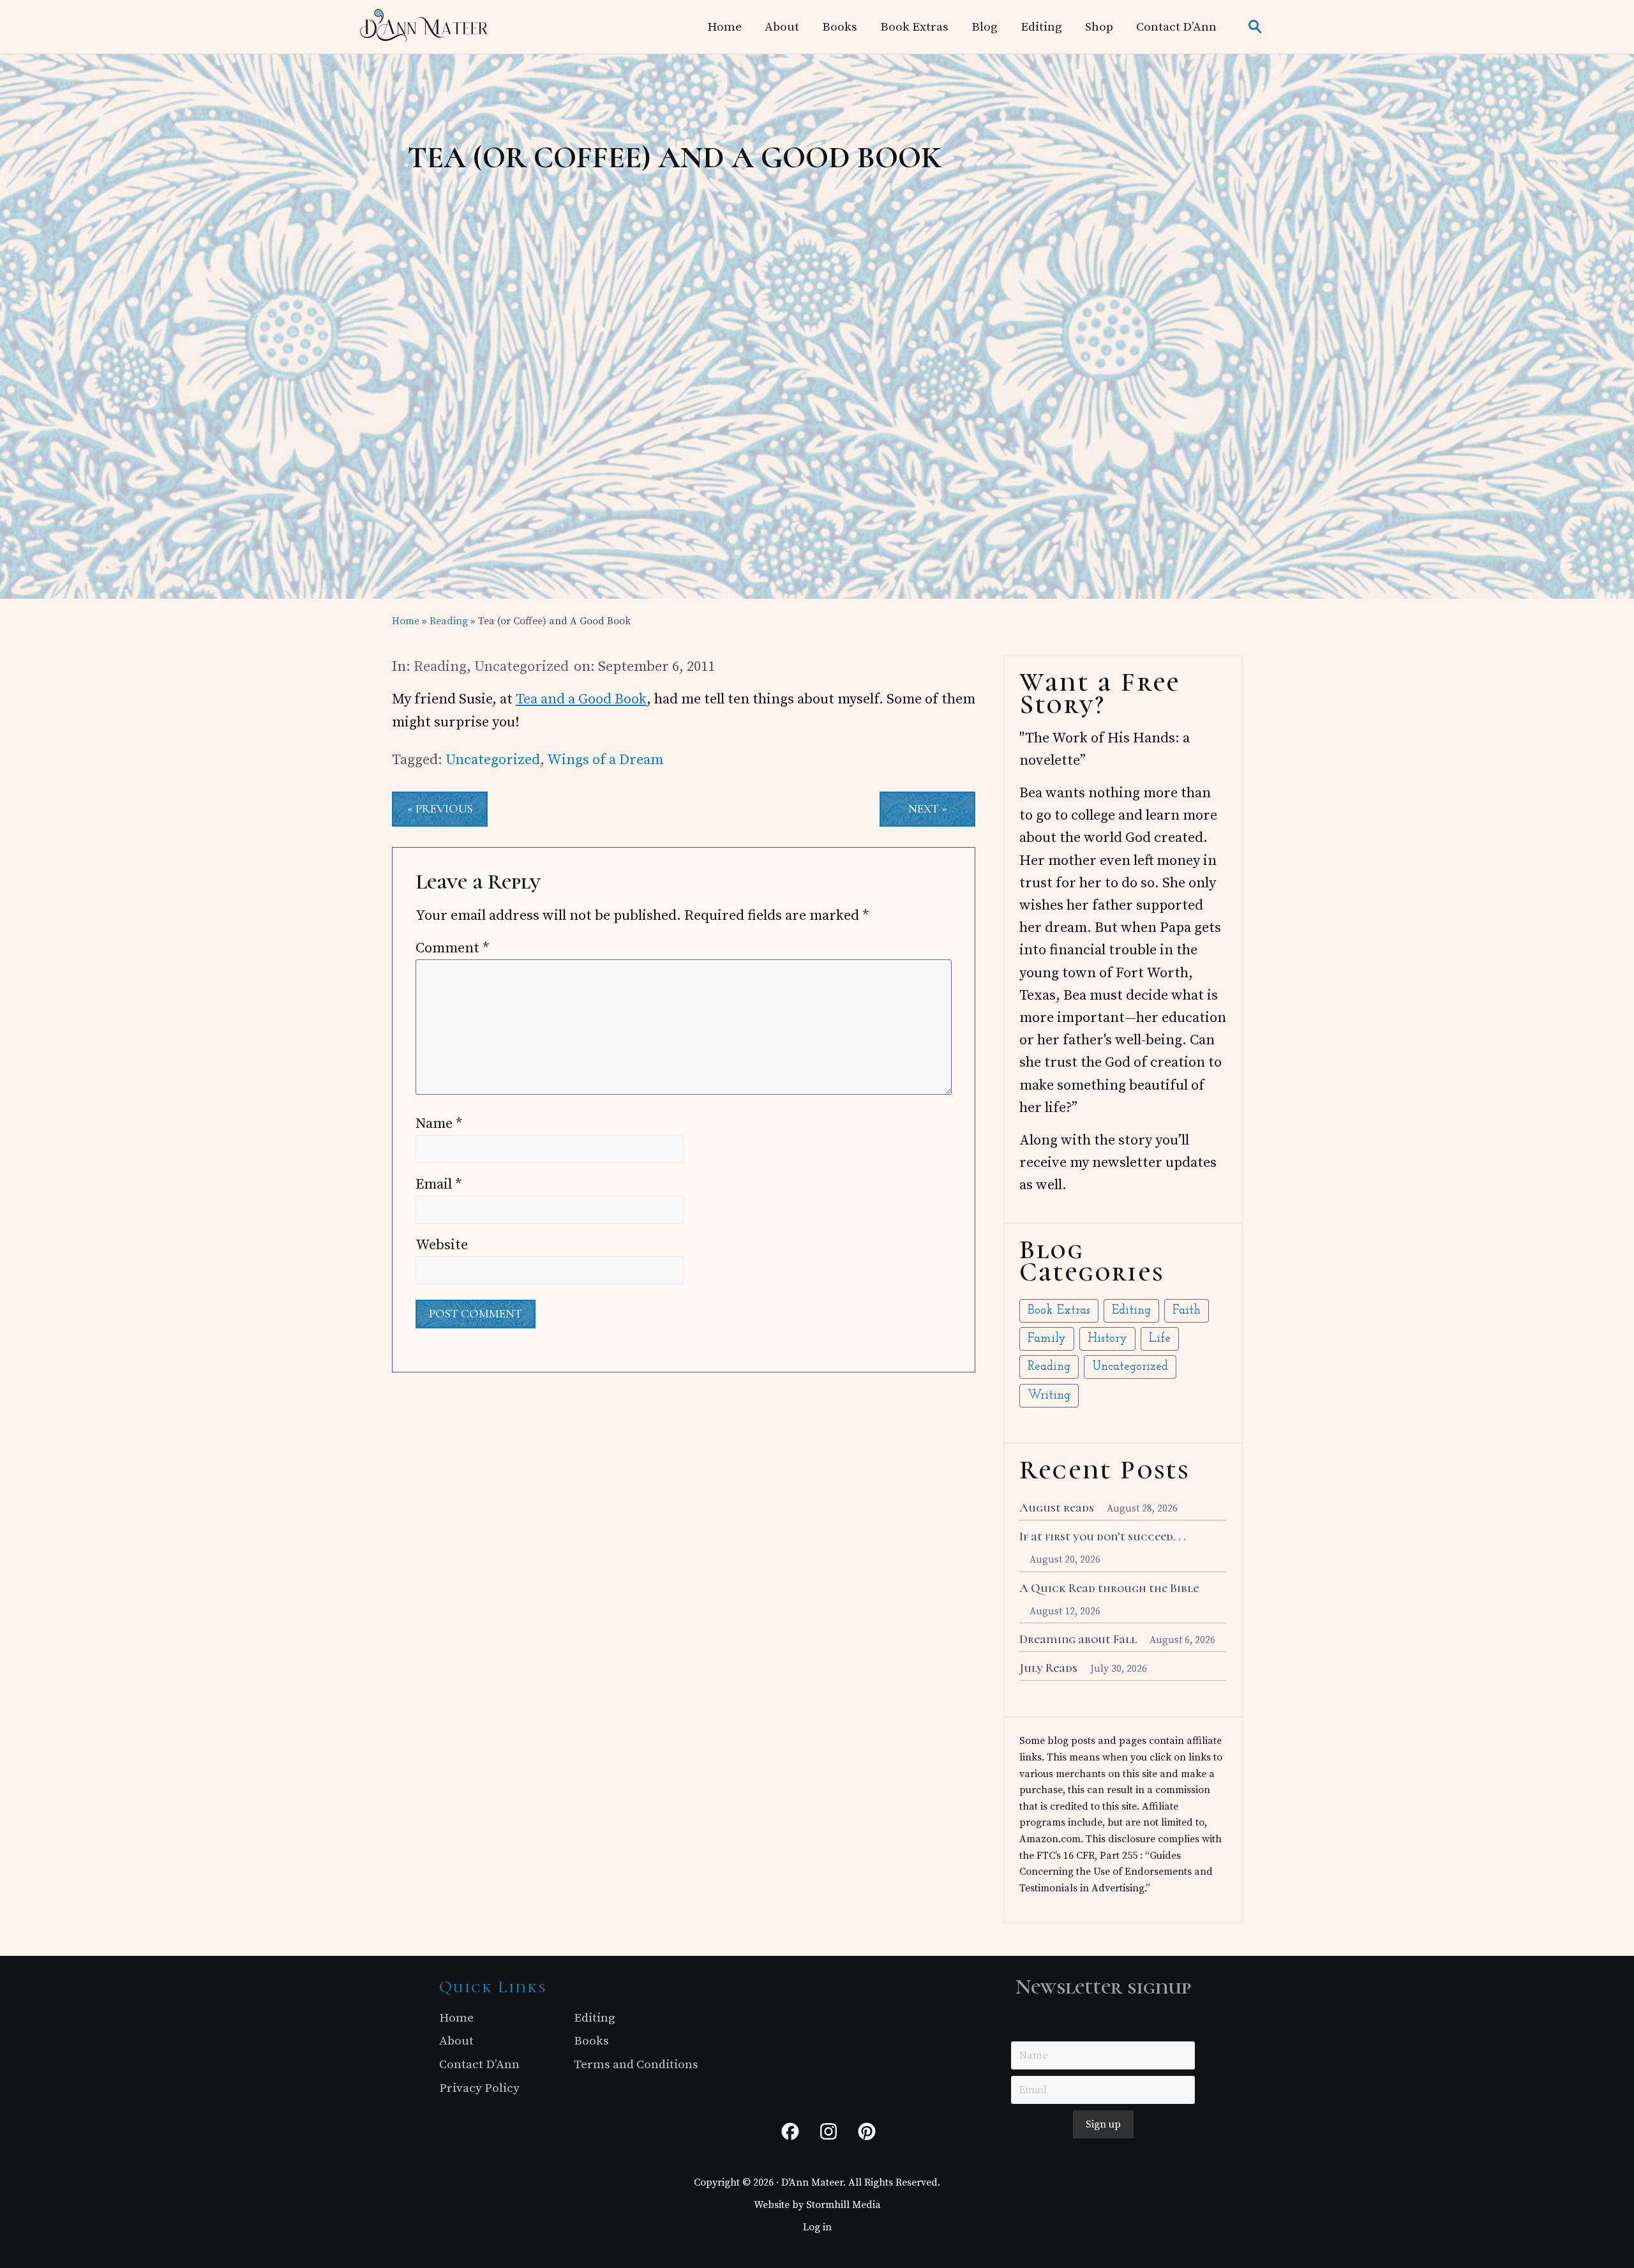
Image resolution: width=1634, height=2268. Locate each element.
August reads (1057, 1508)
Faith (1187, 1311)
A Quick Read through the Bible (1109, 1588)
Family (1047, 1339)
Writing (1049, 1396)
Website (442, 1245)
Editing (1131, 1311)
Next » (928, 809)
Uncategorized (521, 667)
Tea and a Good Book (581, 699)
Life (1160, 1339)
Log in (817, 2227)
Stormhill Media (843, 2205)
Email (439, 1184)
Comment (453, 948)
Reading (440, 667)
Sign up (1103, 2124)
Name (439, 1124)
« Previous (440, 809)
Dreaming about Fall (1078, 1639)
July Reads (1048, 1668)
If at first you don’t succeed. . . (1103, 1536)
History (1107, 1339)
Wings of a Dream (605, 760)
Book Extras (1059, 1311)
